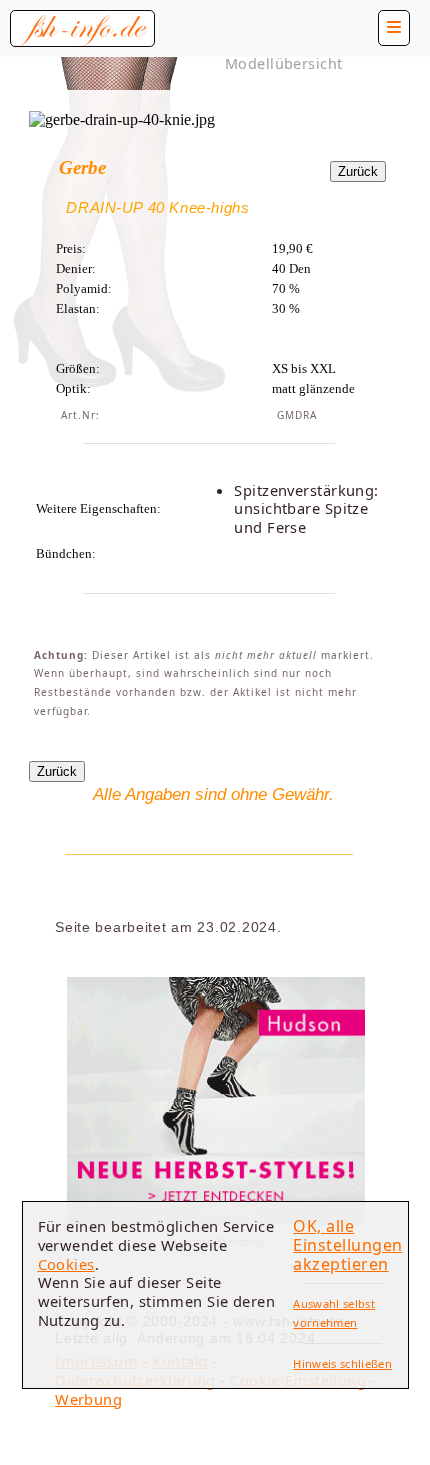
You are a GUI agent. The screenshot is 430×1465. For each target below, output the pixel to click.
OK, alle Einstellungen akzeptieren (347, 1244)
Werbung (88, 1399)
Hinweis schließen (342, 1363)
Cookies (66, 1264)
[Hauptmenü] (394, 28)
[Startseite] (82, 28)
